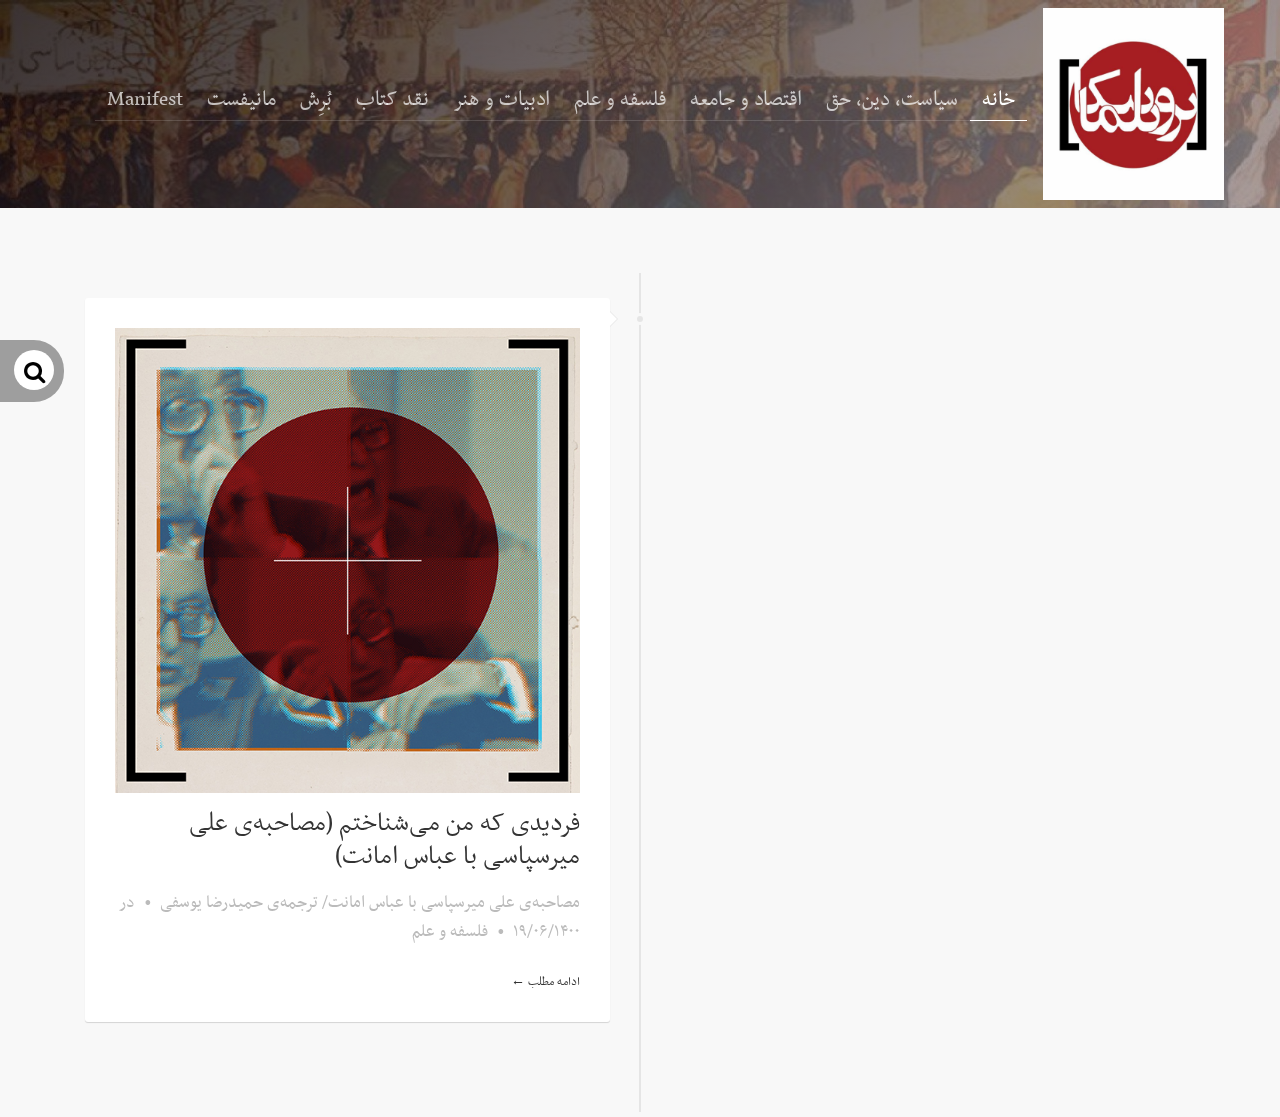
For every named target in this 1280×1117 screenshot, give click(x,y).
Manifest (145, 100)
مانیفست (241, 100)
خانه (998, 100)
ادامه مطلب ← (545, 982)
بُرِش (316, 100)
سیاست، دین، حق (892, 100)
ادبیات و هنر (501, 100)
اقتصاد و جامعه (746, 100)
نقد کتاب (392, 100)
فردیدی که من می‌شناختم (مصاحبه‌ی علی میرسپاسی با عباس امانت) (384, 840)
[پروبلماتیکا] (1133, 104)
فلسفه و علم (620, 100)
